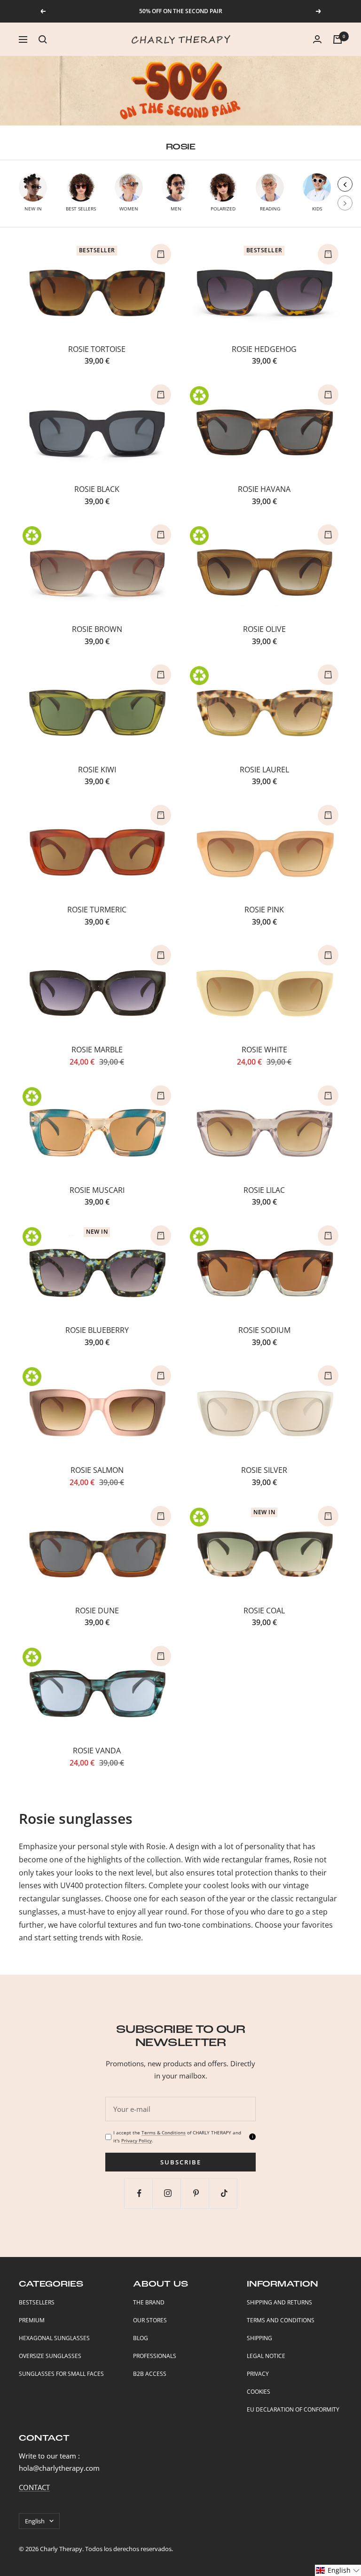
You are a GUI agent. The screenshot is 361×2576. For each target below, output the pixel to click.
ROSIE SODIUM (264, 1330)
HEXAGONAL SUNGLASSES (54, 2338)
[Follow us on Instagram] (168, 2193)
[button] (338, 2570)
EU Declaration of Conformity (293, 2409)
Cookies (259, 2392)
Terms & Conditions (164, 2132)
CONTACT (34, 2487)
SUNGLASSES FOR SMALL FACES (61, 2374)
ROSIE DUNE (97, 1611)
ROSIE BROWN (97, 629)
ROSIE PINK (264, 910)
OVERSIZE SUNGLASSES (50, 2356)
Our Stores (150, 2320)
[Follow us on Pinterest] (196, 2193)
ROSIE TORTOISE (97, 349)
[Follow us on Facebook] (139, 2193)
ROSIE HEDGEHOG (264, 349)
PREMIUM (32, 2320)
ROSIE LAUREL (264, 770)
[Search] (43, 39)
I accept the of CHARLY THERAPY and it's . (177, 2136)
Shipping (259, 2338)
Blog (141, 2338)
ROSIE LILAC (264, 1190)
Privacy (258, 2374)
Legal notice (266, 2356)
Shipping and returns (279, 2302)
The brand (149, 2302)
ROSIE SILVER (264, 1470)
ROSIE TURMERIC (97, 910)
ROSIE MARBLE (97, 1050)
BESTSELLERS (37, 2302)
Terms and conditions (281, 2320)
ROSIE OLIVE (264, 629)
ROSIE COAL (264, 1611)
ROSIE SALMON (97, 1470)
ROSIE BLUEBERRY (97, 1330)
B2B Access (150, 2374)
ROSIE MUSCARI (97, 1190)
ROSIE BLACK (97, 489)
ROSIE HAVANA (264, 489)
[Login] (317, 39)
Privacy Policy (137, 2140)
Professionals (155, 2356)
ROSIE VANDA (97, 1751)
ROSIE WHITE (264, 1050)
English (35, 2521)
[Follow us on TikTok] (224, 2193)
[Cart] (337, 39)
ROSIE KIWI (97, 770)
